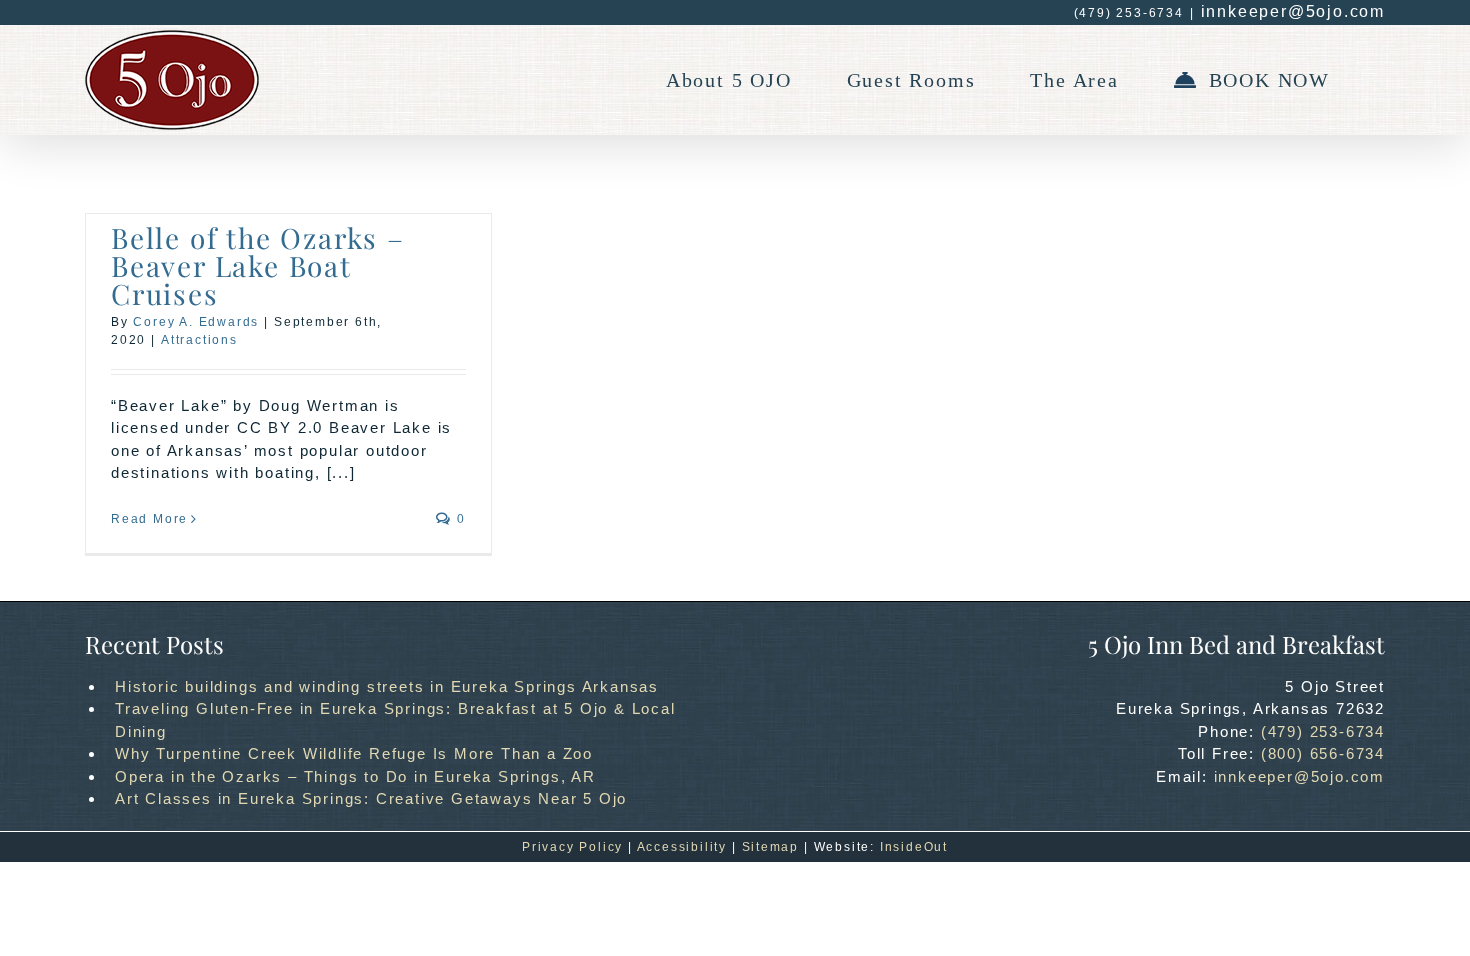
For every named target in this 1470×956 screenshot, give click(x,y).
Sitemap (771, 847)
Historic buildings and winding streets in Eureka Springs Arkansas (387, 686)
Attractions (199, 340)
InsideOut (914, 847)
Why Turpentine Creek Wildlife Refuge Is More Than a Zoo (354, 753)
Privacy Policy (572, 847)
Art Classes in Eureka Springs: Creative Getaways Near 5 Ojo (371, 798)
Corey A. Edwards (196, 322)
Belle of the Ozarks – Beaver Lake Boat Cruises (258, 265)
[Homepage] (172, 80)
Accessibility (682, 847)
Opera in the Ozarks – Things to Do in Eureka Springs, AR (355, 776)
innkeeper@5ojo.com (1293, 11)
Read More (149, 519)
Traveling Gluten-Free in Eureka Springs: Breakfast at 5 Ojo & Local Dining (395, 720)
